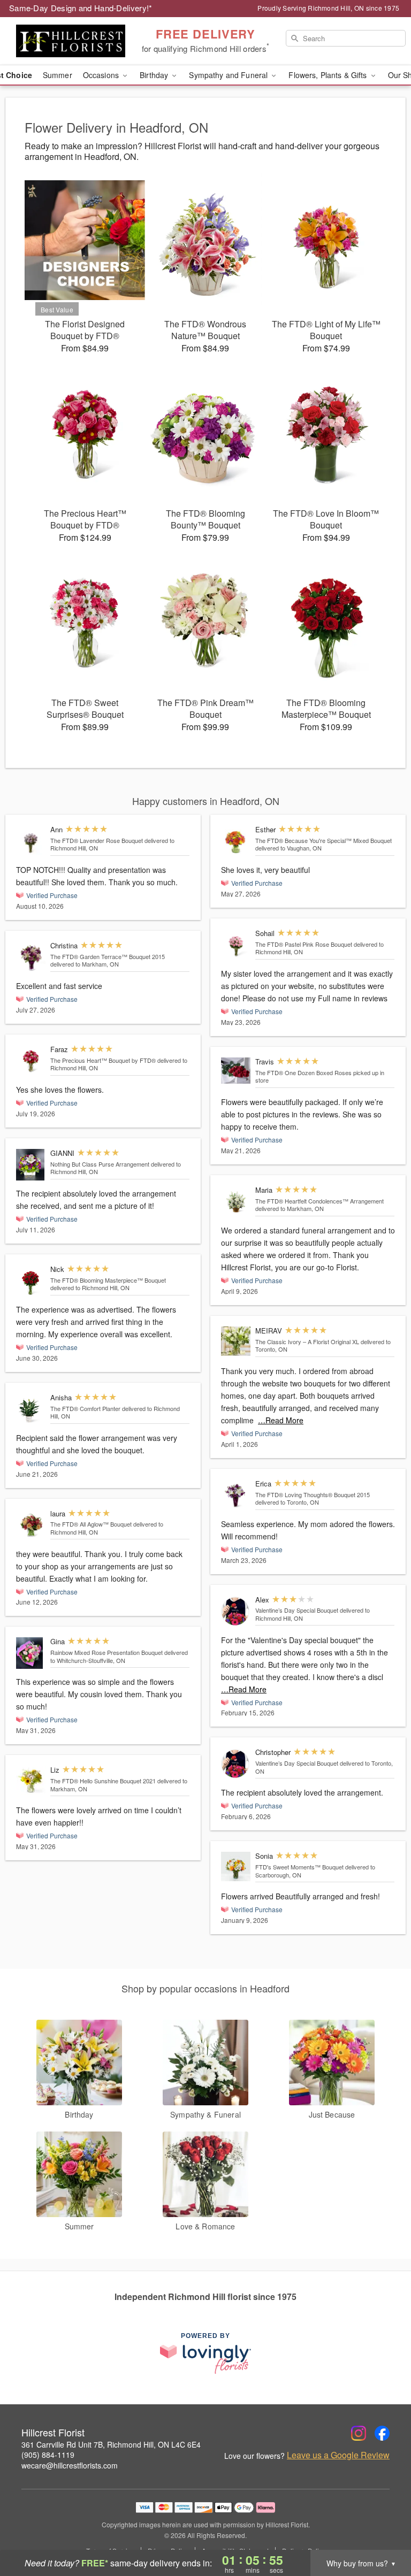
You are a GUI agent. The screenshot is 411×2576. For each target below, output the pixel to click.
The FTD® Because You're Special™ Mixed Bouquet (324, 840)
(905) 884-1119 (48, 2455)
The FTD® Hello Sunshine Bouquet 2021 (103, 1781)
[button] (383, 2531)
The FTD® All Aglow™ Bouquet (91, 1524)
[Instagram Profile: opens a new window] (359, 2433)
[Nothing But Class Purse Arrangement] (31, 1165)
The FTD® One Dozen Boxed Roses (303, 1072)
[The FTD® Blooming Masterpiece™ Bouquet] (31, 1281)
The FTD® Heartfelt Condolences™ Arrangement (319, 1201)
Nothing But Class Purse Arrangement (100, 1164)
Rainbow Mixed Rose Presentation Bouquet (106, 1652)
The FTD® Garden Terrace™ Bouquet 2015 (108, 956)
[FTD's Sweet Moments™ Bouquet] (236, 1866)
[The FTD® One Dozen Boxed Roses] (236, 1071)
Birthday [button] (155, 75)
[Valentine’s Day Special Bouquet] (236, 1611)
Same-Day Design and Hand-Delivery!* (81, 8)
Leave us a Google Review (338, 2455)
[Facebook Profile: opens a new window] (382, 2433)
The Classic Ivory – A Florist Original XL (308, 1341)
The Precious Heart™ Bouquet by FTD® (104, 1060)
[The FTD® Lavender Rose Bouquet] (31, 840)
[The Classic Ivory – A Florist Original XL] (236, 1341)
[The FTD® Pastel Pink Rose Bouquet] (236, 944)
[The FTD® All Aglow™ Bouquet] (31, 1524)
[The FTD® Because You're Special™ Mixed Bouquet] (236, 840)
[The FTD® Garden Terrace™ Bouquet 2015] (31, 957)
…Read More (281, 1420)
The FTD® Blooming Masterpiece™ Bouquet (108, 1280)
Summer (58, 75)
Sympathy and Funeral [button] (229, 75)
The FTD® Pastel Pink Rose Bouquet (304, 944)
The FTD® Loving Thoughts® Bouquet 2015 (313, 1494)
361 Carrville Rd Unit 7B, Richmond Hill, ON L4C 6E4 (111, 2444)
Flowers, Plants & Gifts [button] (329, 75)
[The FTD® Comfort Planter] (31, 1409)
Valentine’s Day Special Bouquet (297, 1610)
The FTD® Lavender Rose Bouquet (97, 840)
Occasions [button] (102, 75)
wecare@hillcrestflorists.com (70, 2465)
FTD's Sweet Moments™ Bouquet (299, 1867)
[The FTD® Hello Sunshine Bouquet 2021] (31, 1780)
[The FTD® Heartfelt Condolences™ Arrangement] (236, 1201)
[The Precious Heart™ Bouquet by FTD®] (31, 1060)
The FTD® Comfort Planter (85, 1408)
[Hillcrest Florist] (71, 41)
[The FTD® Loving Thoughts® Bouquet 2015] (236, 1494)
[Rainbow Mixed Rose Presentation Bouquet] (31, 1653)
